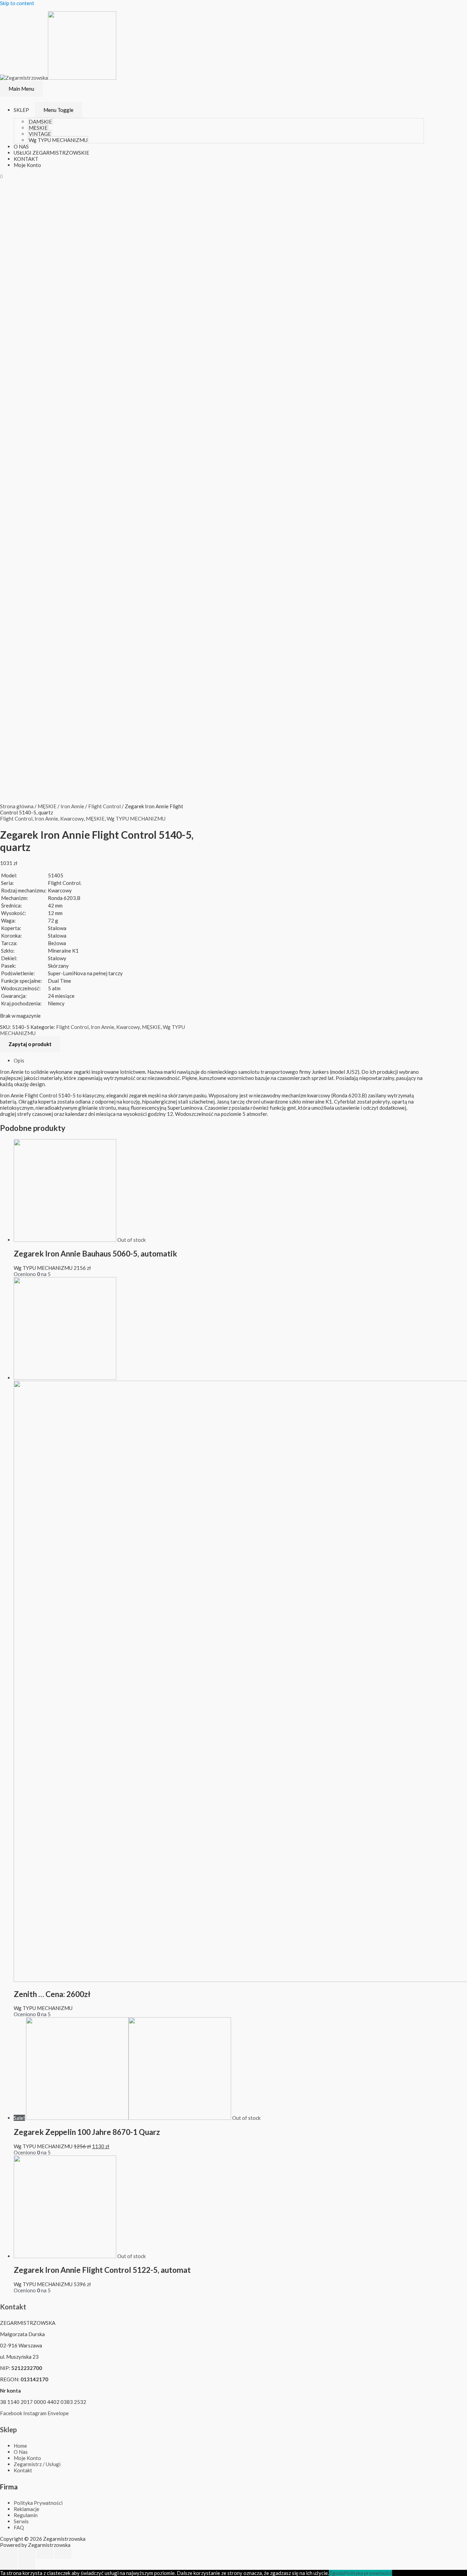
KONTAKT (26, 159)
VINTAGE (40, 134)
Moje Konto (27, 165)
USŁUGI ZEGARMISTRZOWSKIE (51, 153)
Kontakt (13, 2307)
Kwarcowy (72, 819)
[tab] (219, 1060)
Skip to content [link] (17, 3)
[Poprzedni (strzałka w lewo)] (9, 2564)
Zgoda (336, 2573)
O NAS (21, 146)
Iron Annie (72, 806)
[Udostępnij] (27, 2553)
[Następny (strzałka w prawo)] (27, 2564)
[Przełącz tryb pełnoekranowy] (45, 2553)
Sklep (8, 2430)
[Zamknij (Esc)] (9, 2553)
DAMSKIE (40, 121)
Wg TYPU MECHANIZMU (58, 140)
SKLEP (21, 110)
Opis (19, 1060)
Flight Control (104, 806)
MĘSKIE (38, 128)
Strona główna (17, 806)
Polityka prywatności (368, 2573)
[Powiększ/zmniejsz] (63, 2553)
